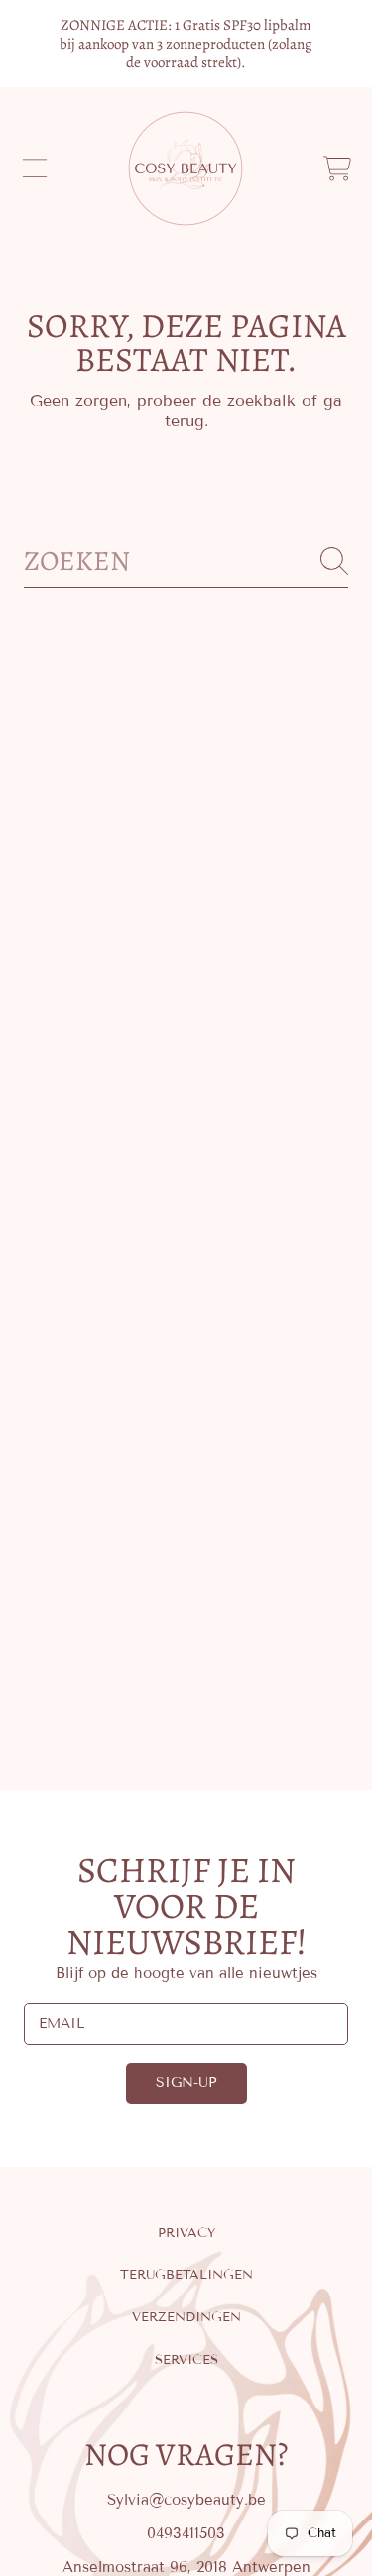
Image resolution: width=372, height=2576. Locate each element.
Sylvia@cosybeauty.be (186, 2500)
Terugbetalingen (186, 2275)
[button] (35, 168)
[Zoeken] (334, 561)
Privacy (186, 2233)
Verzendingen (186, 2317)
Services (186, 2360)
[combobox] (186, 561)
